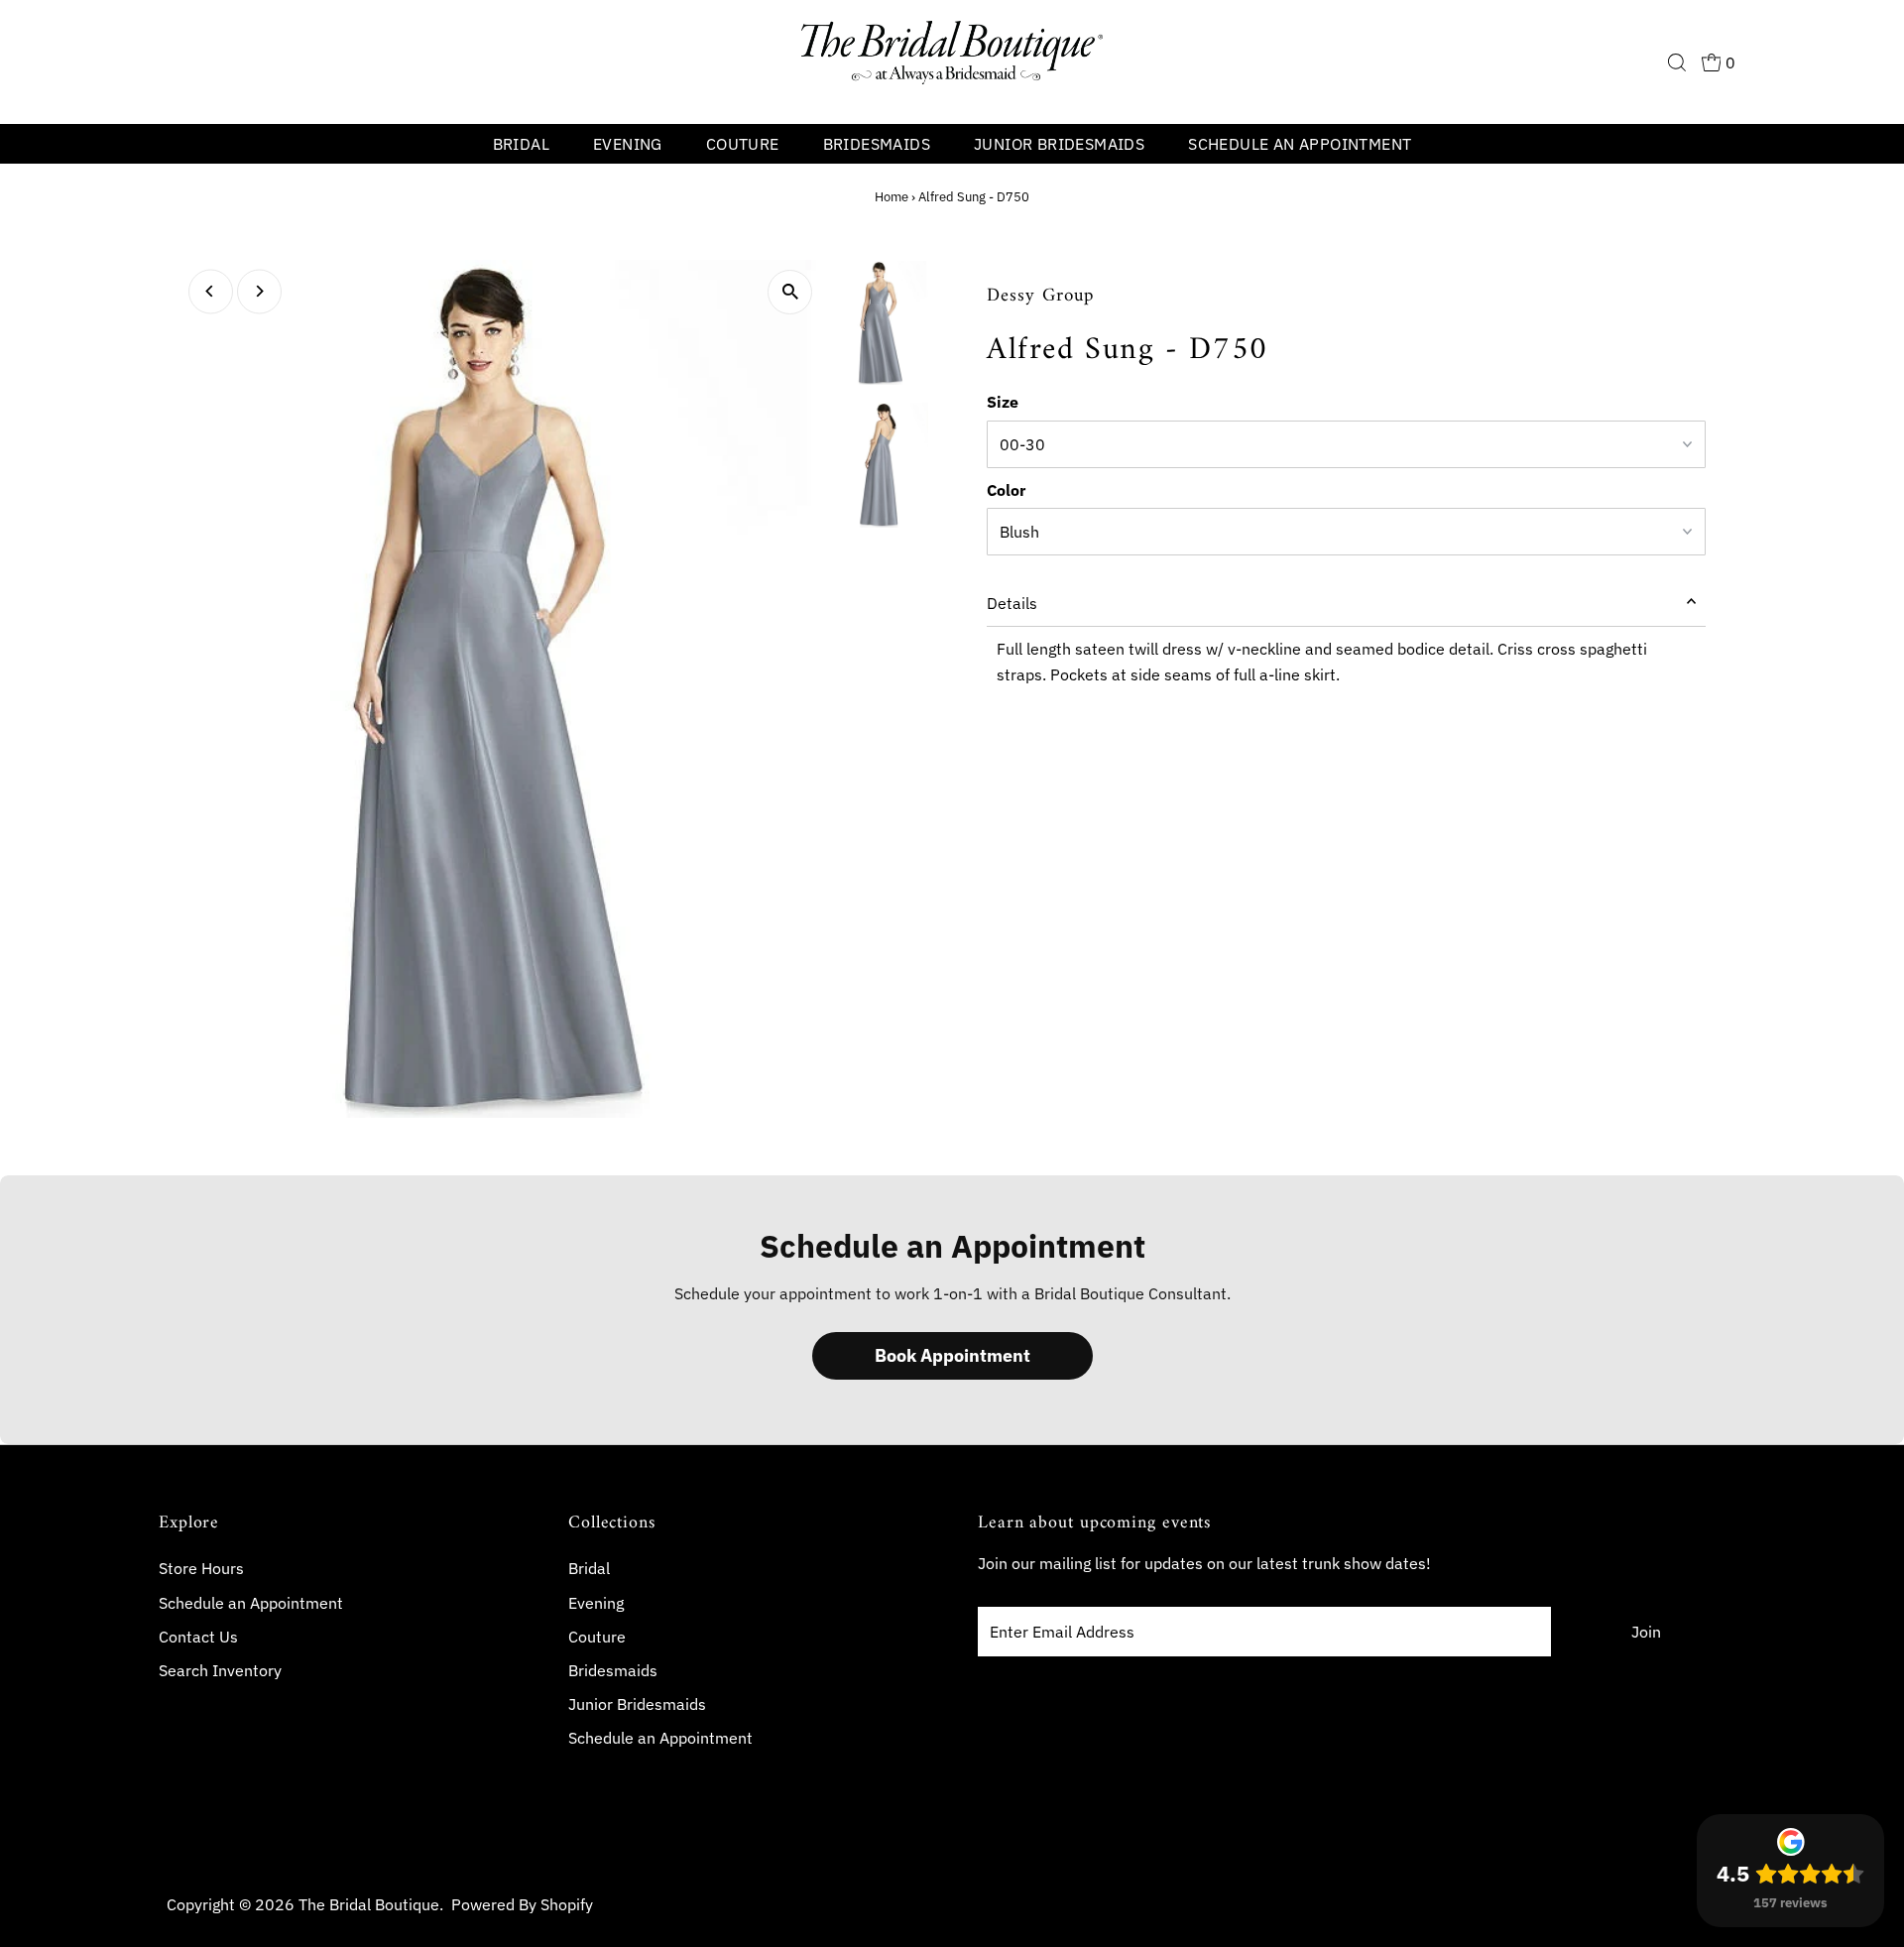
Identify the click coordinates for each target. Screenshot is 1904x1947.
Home (892, 197)
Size (1003, 402)
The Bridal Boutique (369, 1904)
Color (1006, 490)
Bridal (521, 144)
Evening (628, 144)
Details (1012, 603)
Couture (743, 144)
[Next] (259, 291)
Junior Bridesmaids (1059, 144)
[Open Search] (1677, 62)
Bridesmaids (877, 144)
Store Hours (201, 1568)
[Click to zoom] (790, 292)
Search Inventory (220, 1670)
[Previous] (211, 291)
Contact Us (198, 1637)
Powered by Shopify (522, 1904)
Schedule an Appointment (1300, 144)
